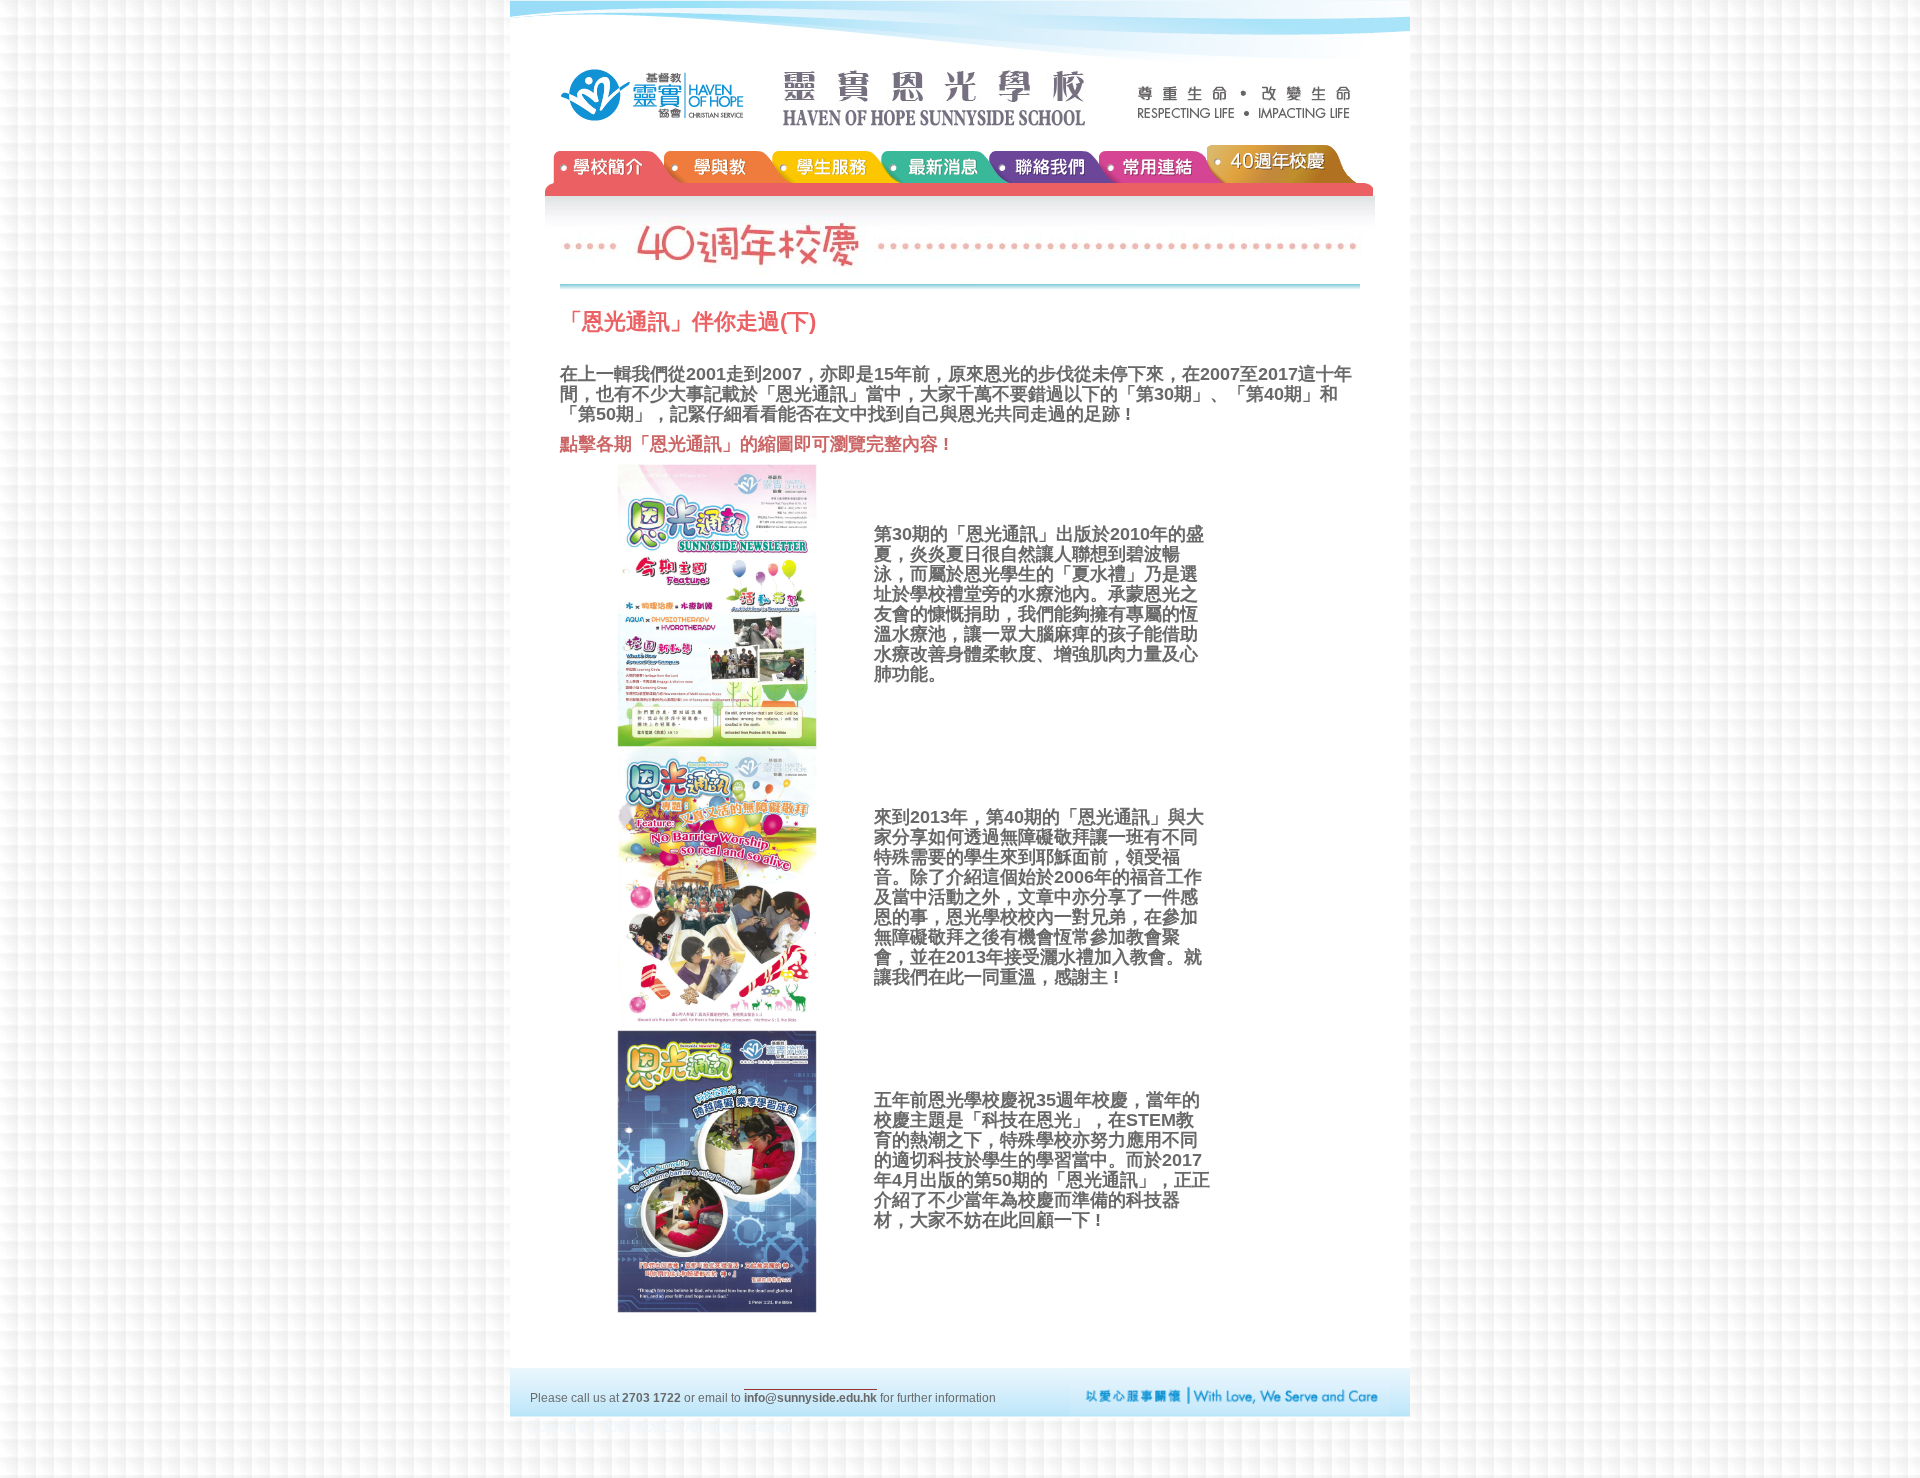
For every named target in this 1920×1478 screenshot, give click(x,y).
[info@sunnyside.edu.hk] (810, 1384)
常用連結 (1153, 170)
